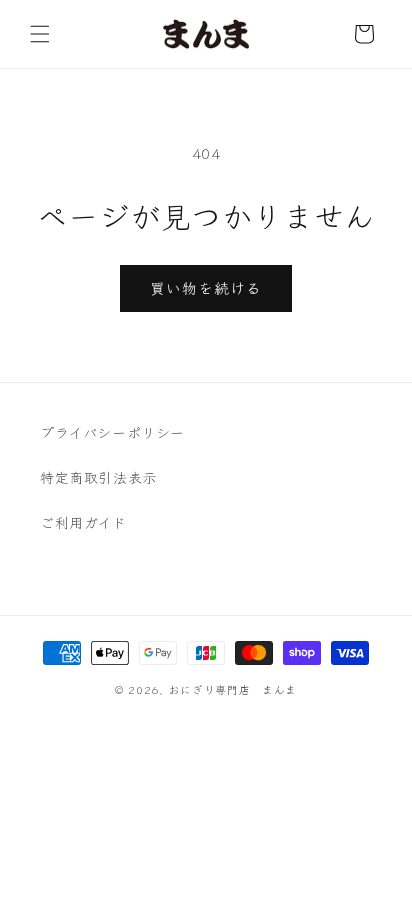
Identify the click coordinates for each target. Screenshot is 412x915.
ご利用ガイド (83, 522)
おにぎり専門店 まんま (232, 689)
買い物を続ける (206, 287)
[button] (40, 34)
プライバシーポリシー (112, 432)
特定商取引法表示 (98, 477)
